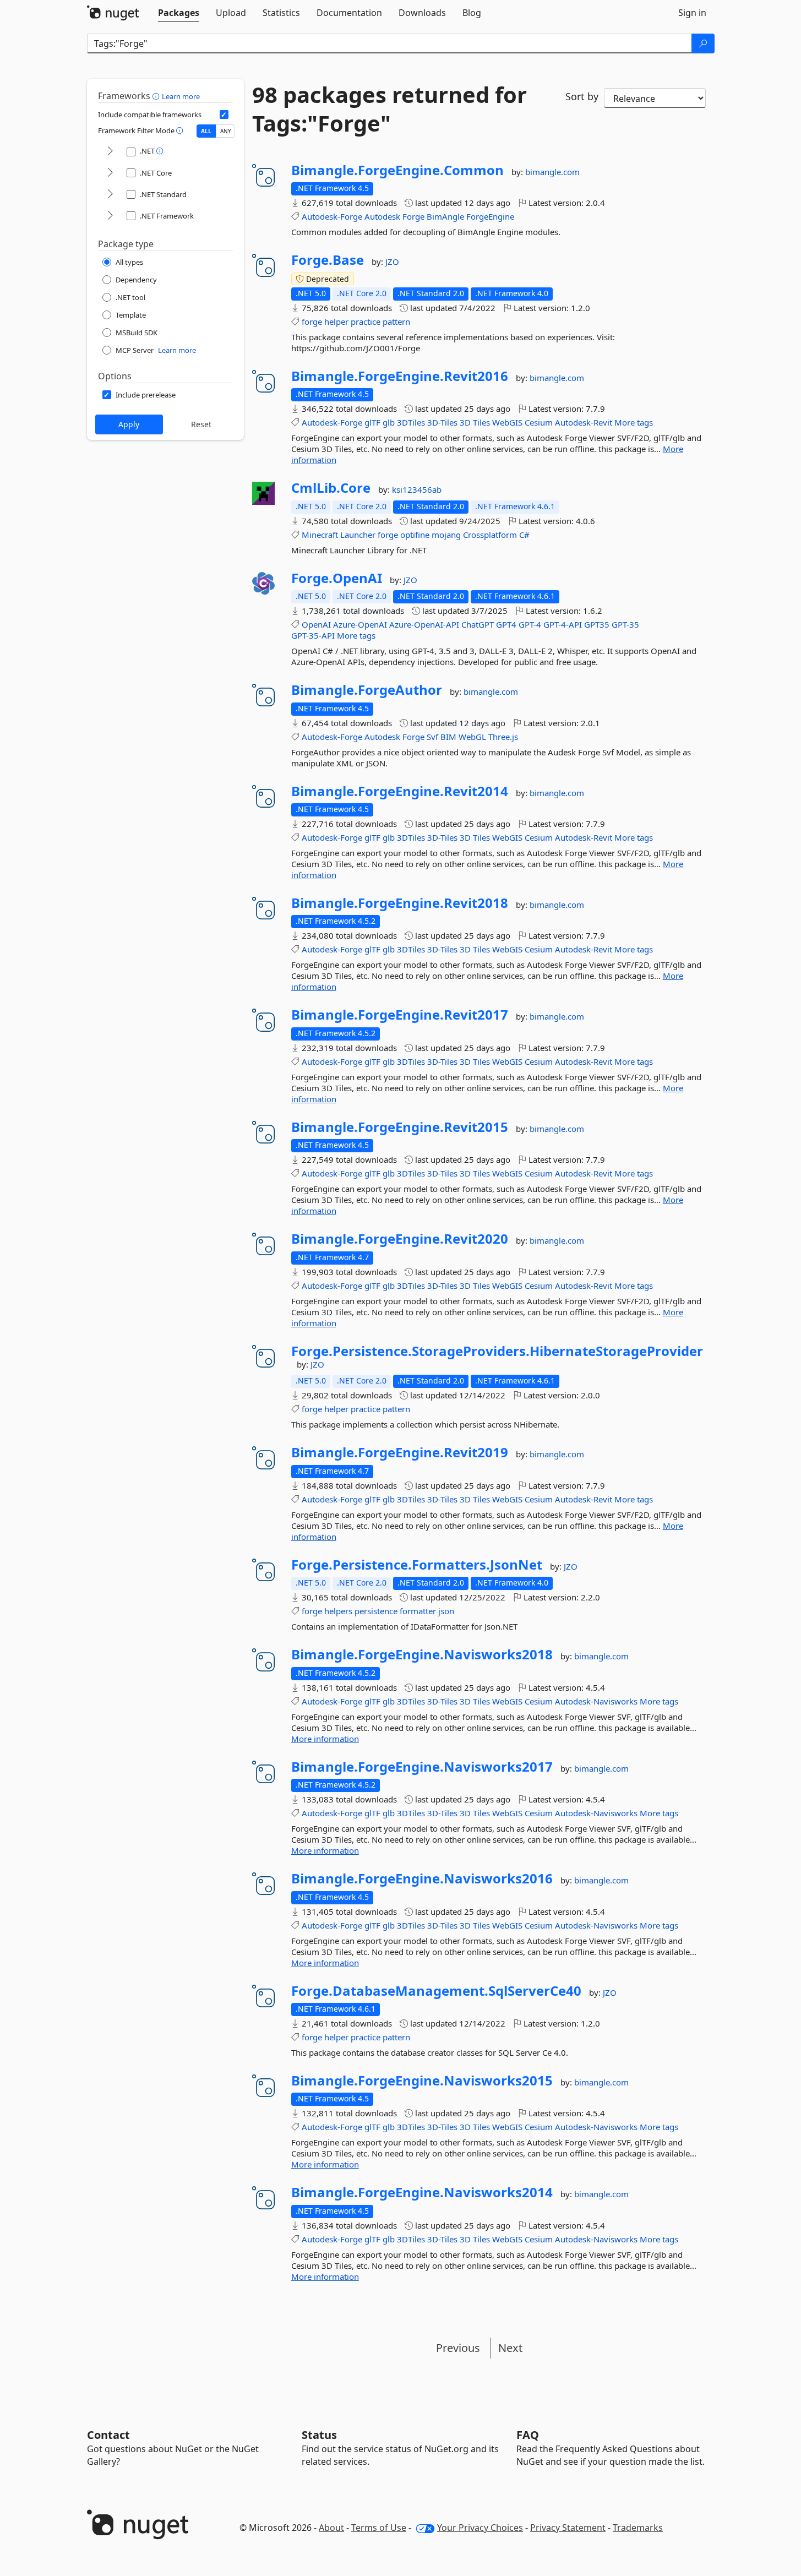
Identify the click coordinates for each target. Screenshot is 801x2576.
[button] (157, 96)
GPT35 (597, 624)
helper (336, 322)
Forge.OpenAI (337, 578)
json (446, 1611)
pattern (396, 322)
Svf (432, 737)
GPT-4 (530, 624)
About (331, 2528)
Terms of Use (379, 2528)
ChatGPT (478, 624)
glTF (372, 422)
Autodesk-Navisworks (596, 1701)
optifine (415, 535)
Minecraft (320, 535)
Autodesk (382, 216)
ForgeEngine (490, 216)
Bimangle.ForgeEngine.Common (397, 170)
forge (312, 322)
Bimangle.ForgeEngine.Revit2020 (400, 1239)
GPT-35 (625, 624)
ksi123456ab (417, 489)
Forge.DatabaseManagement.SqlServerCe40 (436, 1991)
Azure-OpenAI (360, 624)
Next (510, 2348)
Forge (413, 216)
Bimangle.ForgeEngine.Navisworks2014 (422, 2192)
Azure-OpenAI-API (424, 624)
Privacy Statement (568, 2528)
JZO (392, 262)
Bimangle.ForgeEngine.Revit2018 (400, 903)
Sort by (582, 96)
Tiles (481, 422)
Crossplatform (490, 535)
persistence (376, 1611)
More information (325, 1739)
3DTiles (411, 422)
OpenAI (316, 624)
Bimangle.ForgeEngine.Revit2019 (400, 1452)
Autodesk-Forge (332, 216)
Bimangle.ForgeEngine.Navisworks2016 (422, 1878)
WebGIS (507, 422)
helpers (338, 1611)
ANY (226, 131)
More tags (634, 422)
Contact (108, 2435)
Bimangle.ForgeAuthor (367, 690)
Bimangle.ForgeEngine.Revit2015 (400, 1127)
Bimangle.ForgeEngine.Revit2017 (400, 1015)
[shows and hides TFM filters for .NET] (110, 152)
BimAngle (445, 216)
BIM (448, 737)
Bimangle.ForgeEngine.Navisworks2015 (422, 2081)
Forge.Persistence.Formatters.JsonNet (417, 1565)
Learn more (181, 96)
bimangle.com (552, 172)
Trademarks (638, 2528)
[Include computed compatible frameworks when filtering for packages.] (224, 115)
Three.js (503, 737)
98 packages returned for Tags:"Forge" (389, 109)
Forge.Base (328, 260)
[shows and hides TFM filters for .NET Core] (110, 173)
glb (389, 422)
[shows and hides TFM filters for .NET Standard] (110, 195)
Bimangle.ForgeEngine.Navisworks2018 (422, 1654)
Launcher (358, 535)
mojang (446, 535)
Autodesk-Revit (584, 422)
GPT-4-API (563, 624)
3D (465, 422)
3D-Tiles (442, 422)
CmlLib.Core (331, 488)
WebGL (472, 737)
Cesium (539, 422)
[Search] (703, 43)
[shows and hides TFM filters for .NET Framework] (110, 216)
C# (524, 535)
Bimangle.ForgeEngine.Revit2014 (400, 791)
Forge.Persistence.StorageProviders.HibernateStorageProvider (497, 1351)
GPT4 (506, 624)
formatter (418, 1611)
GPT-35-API (313, 635)
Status (319, 2435)
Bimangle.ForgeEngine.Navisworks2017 (422, 1767)
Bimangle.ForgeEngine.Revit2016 (400, 376)
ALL (206, 131)
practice (366, 322)
